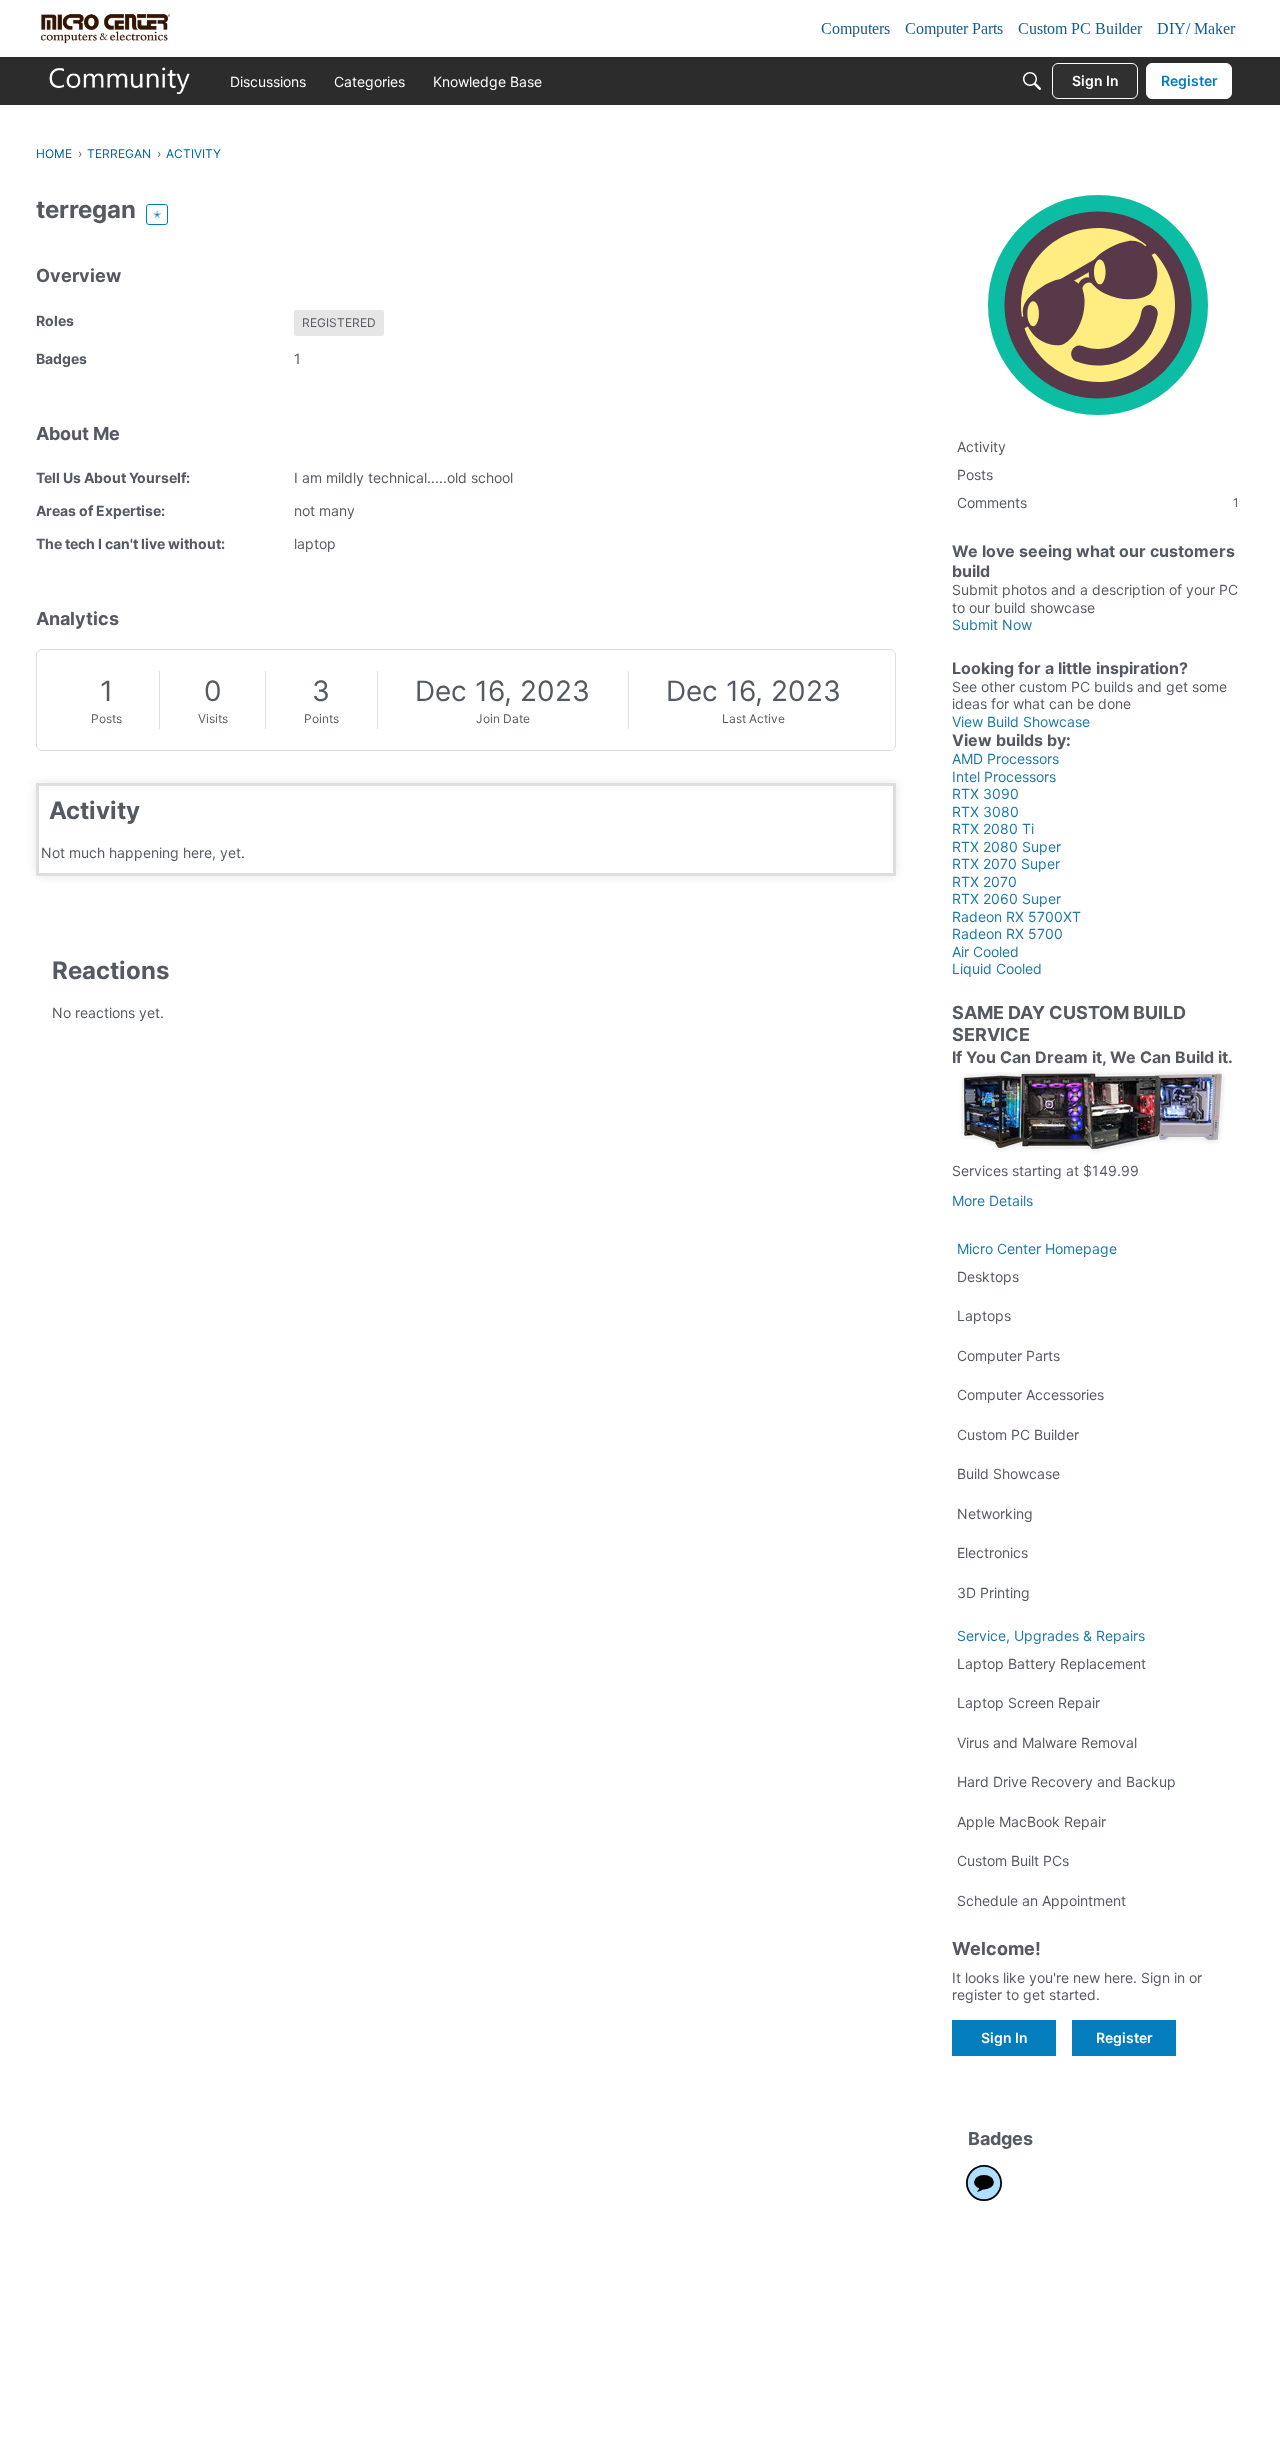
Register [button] (1124, 2037)
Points (321, 718)
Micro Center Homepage (1037, 1248)
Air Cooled (985, 951)
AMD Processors (1005, 758)
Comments (1098, 502)
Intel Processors (1004, 776)
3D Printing (993, 1592)
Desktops (988, 1276)
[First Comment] (984, 2183)
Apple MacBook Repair (1031, 1821)
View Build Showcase (1021, 721)
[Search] (1032, 81)
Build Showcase (1008, 1473)
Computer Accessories (1030, 1394)
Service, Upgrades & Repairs (1051, 1635)
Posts (106, 718)
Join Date (503, 718)
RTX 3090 (985, 793)
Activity (981, 446)
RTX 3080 (985, 811)
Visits (213, 718)
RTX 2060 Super (1006, 898)
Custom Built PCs (1013, 1860)
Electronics (992, 1552)
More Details (992, 1200)
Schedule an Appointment (1041, 1900)
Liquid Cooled (997, 968)
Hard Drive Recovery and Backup (1066, 1781)
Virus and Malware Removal (1047, 1742)
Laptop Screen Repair (1028, 1702)
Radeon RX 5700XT (1016, 916)
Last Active (753, 718)
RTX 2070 (984, 881)
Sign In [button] (1004, 2037)
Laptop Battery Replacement (1051, 1663)
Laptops (984, 1315)
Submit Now (992, 624)
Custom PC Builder (1018, 1434)
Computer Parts (1008, 1355)
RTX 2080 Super (1006, 846)
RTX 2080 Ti (993, 828)
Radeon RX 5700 (1007, 933)
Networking (995, 1513)
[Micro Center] (120, 81)
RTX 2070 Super (1006, 863)
